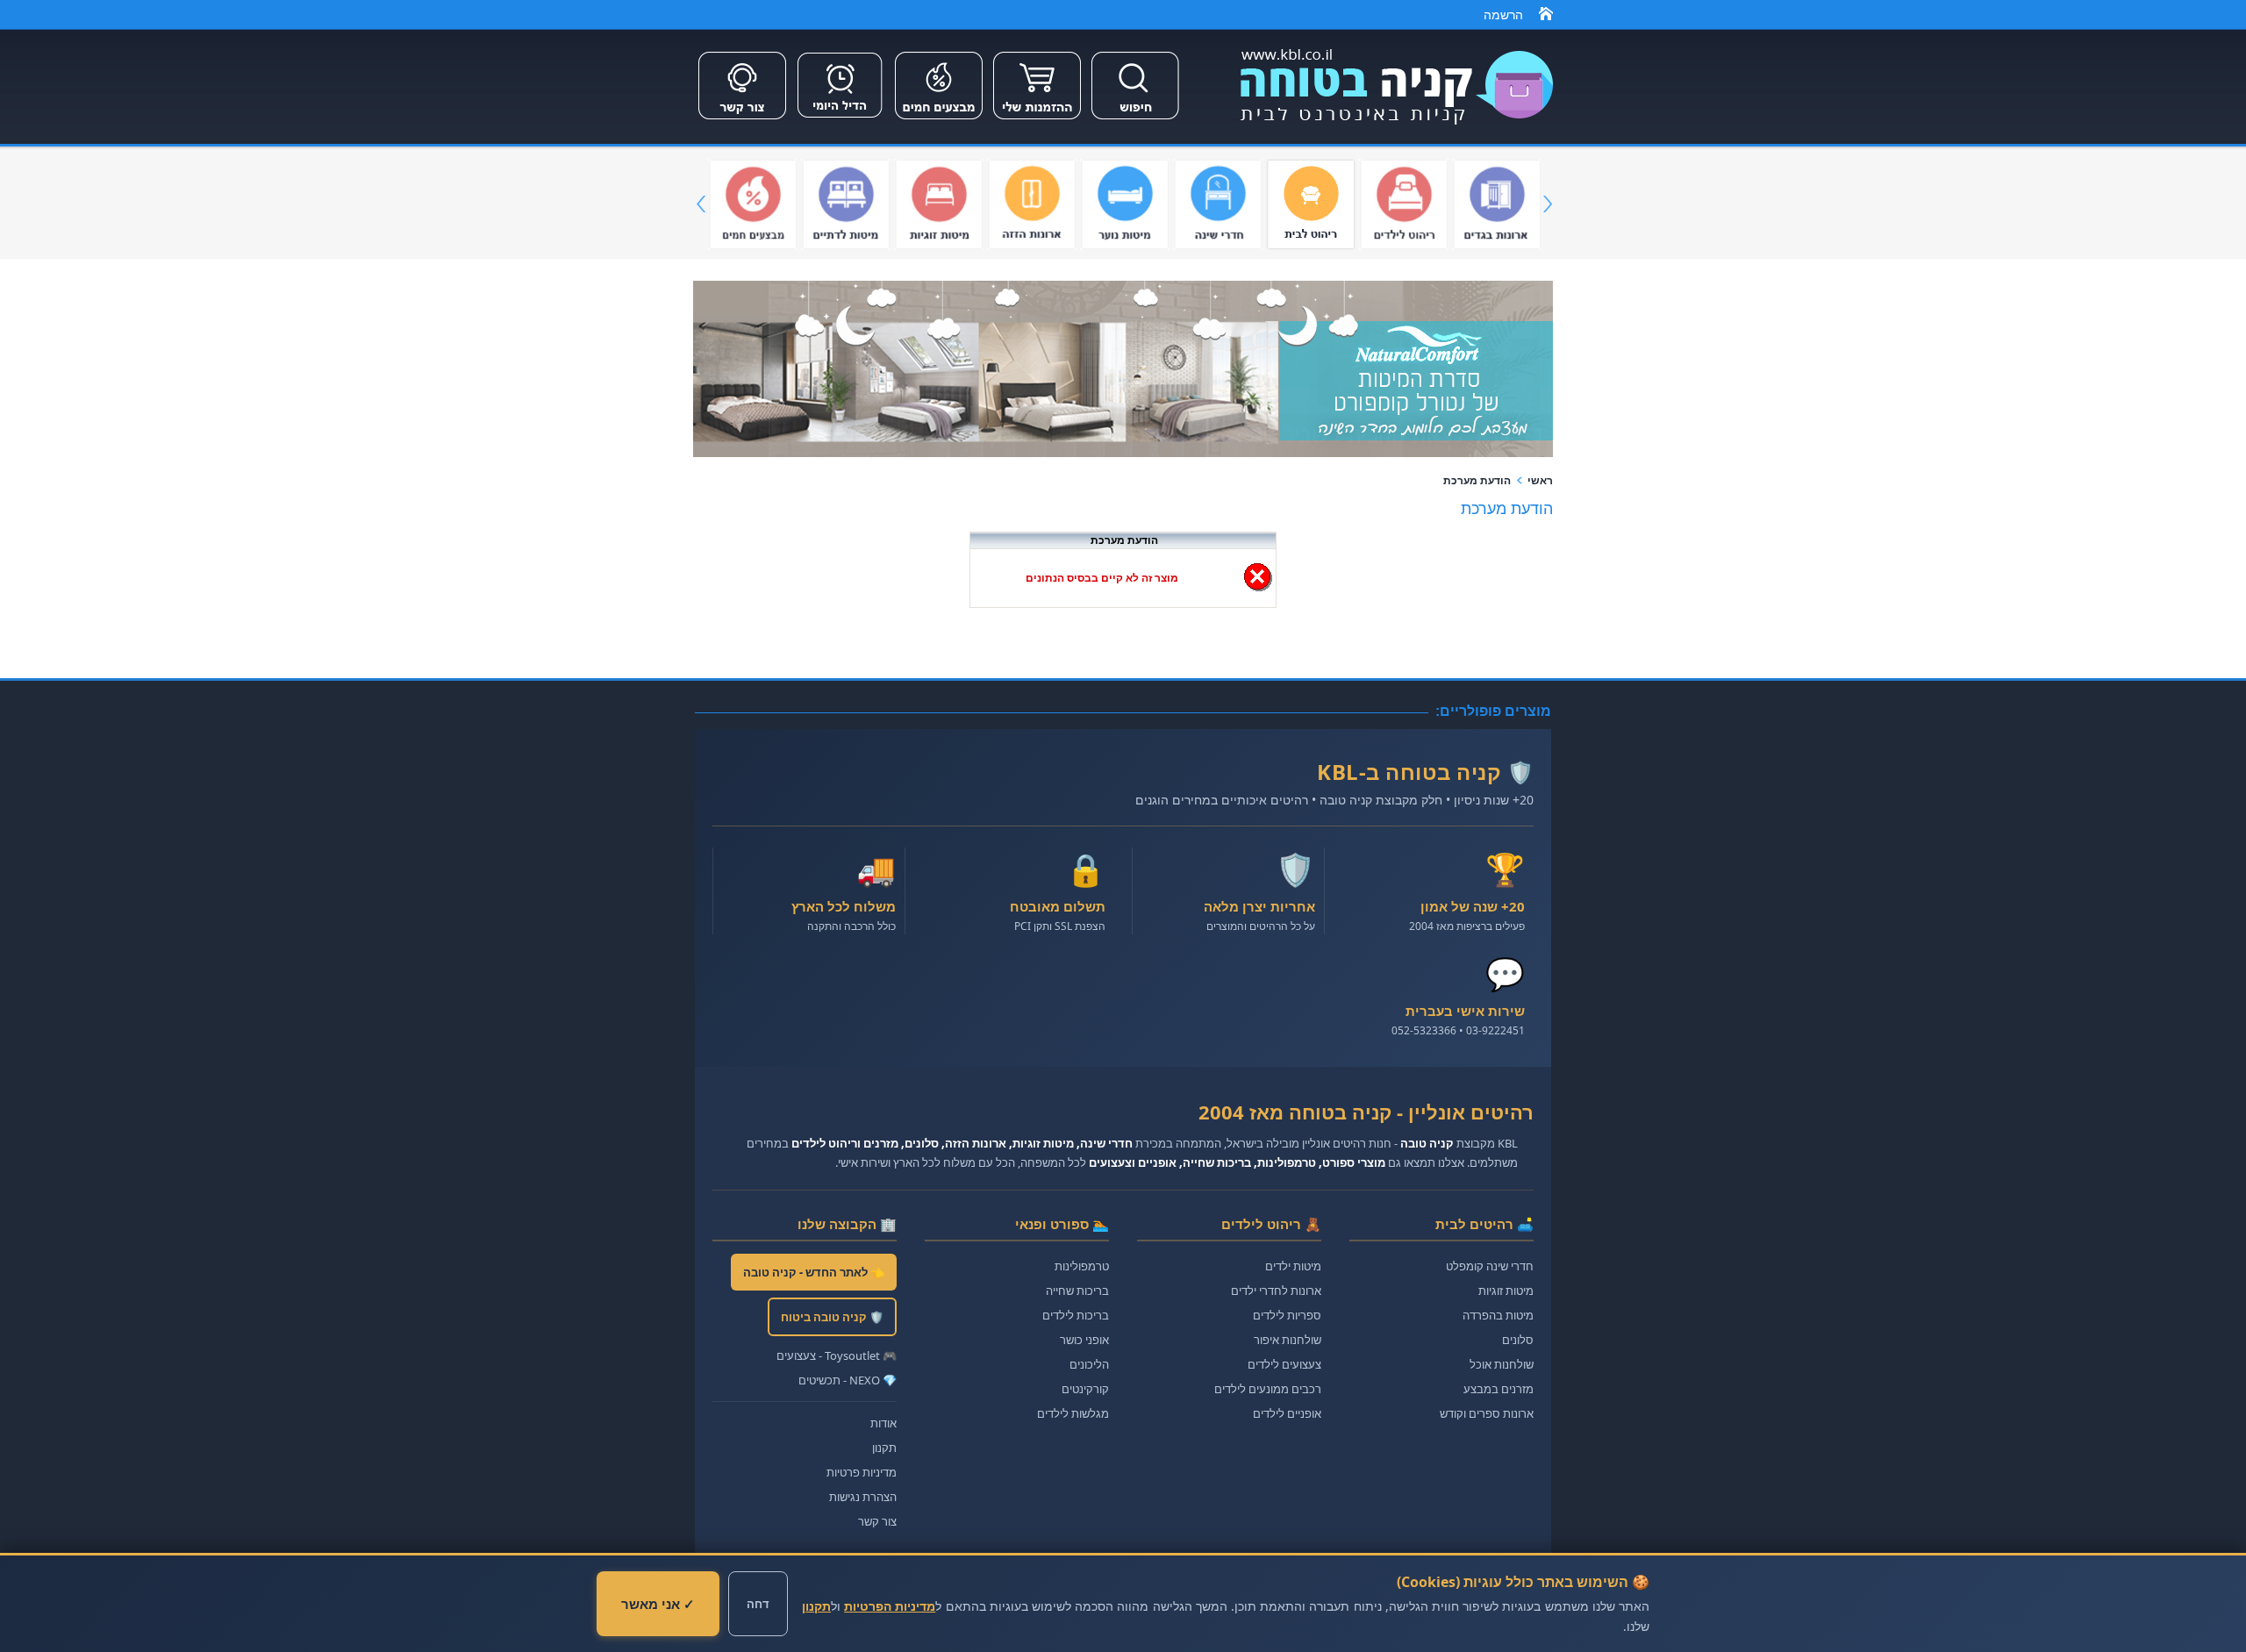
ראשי (1540, 481)
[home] (1546, 17)
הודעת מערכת (1477, 481)
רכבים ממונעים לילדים (1268, 1389)
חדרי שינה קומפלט (1490, 1266)
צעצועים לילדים (1284, 1364)
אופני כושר (1084, 1340)
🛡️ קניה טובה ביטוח (832, 1317)
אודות (883, 1423)
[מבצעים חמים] (939, 121)
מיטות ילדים (1293, 1266)
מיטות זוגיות (1506, 1291)
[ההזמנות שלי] (1037, 121)
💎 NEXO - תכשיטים (848, 1380)
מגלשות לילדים (1073, 1413)
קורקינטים (1085, 1389)
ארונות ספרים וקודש (1487, 1413)
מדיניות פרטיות (862, 1472)
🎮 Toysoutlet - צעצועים (837, 1355)
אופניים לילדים (1287, 1413)
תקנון (884, 1448)
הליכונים (1089, 1364)
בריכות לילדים (1076, 1315)
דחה (758, 1604)
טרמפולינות (1082, 1266)
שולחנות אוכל (1502, 1364)
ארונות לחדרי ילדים (1276, 1291)
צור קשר (877, 1521)
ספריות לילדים (1287, 1315)
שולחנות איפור (1288, 1340)
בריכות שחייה (1077, 1291)
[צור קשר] (742, 121)
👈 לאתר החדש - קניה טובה (814, 1272)
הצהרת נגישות (863, 1497)
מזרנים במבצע (1499, 1389)
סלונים (1518, 1340)
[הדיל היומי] (840, 121)
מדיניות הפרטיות (890, 1606)
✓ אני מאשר (658, 1604)
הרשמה (1503, 15)
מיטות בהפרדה (1498, 1315)
